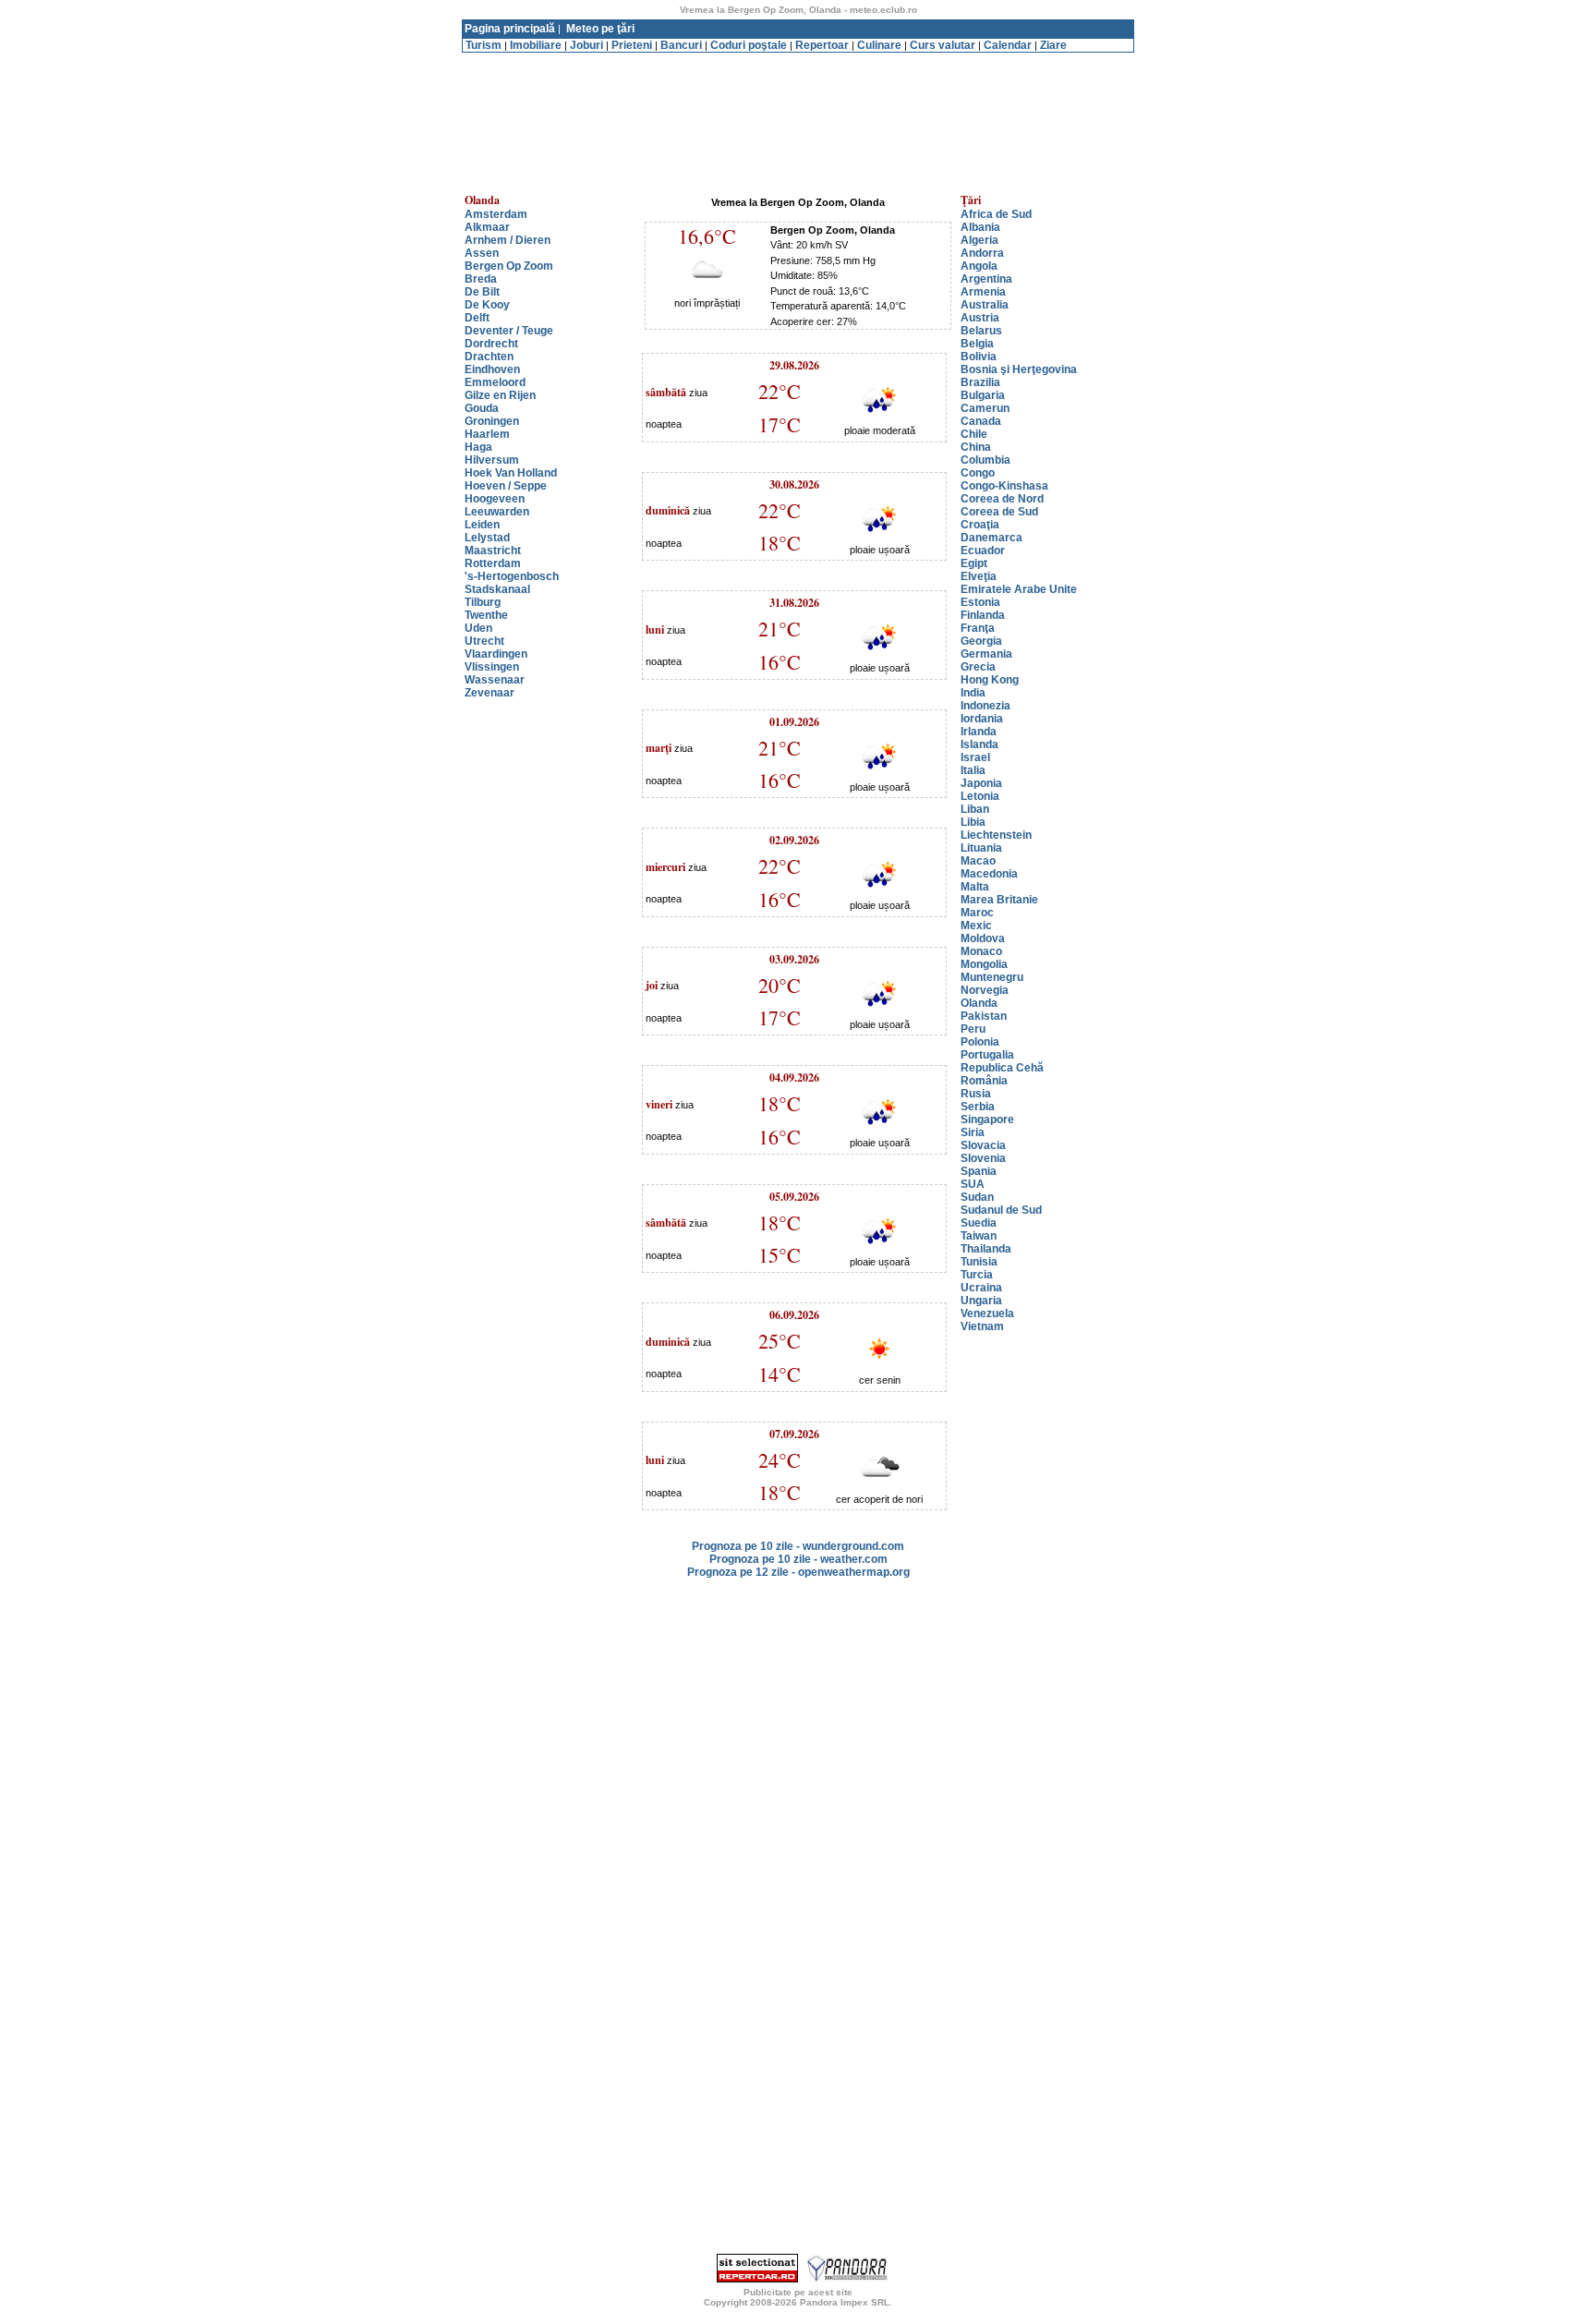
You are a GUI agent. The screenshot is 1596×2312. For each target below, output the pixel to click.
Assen (482, 253)
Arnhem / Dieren (508, 240)
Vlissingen (492, 667)
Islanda (979, 744)
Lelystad (487, 538)
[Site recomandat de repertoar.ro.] (757, 2279)
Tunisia (979, 1262)
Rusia (976, 1094)
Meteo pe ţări (600, 29)
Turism (484, 45)
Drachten (489, 357)
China (976, 447)
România (984, 1081)
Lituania (981, 848)
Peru (973, 1029)
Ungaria (981, 1301)
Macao (978, 861)
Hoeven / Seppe (506, 486)
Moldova (983, 938)
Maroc (977, 913)
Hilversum (492, 460)
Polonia (980, 1042)
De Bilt (482, 292)
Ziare (1053, 45)
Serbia (978, 1107)
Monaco (981, 951)
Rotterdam (493, 563)
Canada (981, 421)
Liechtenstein (996, 835)
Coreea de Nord (1002, 499)
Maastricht (493, 551)
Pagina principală (510, 29)
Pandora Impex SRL (845, 2302)
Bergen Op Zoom (509, 266)
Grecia (978, 667)
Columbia (985, 460)
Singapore (987, 1120)
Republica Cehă (1002, 1068)
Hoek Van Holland (511, 473)
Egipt (974, 563)
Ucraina (981, 1288)
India (973, 693)
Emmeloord (495, 382)
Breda (481, 279)
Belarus (981, 331)
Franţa (978, 628)
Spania (979, 1171)
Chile (974, 434)
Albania (980, 227)
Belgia (977, 344)
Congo (978, 473)
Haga (478, 447)
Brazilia (980, 382)
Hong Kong (990, 680)
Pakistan (984, 1016)
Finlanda (983, 615)
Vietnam (982, 1326)
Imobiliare (536, 45)
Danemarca (991, 538)
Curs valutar (943, 45)
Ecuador (983, 551)
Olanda (979, 1003)
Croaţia (980, 525)
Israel (975, 757)
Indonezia (985, 706)
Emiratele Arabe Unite (1019, 589)
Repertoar (822, 45)
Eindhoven (492, 369)
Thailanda (986, 1249)
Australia (985, 305)
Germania (986, 654)
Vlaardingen (496, 654)
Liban (975, 809)
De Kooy (487, 305)
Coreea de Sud (999, 512)
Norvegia (985, 990)
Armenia (983, 292)
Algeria (979, 240)
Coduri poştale (749, 45)
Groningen (492, 421)
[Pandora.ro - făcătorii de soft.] (848, 2279)
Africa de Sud (996, 214)
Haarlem (487, 434)
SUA (973, 1184)
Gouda (482, 408)
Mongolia (984, 964)
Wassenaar (495, 680)
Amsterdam (496, 214)
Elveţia (979, 576)
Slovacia (983, 1145)
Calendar (1008, 45)
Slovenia (983, 1158)
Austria (980, 318)
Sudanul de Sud (1001, 1210)
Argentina (986, 279)
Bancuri (681, 45)
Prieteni (632, 45)
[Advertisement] (798, 60)
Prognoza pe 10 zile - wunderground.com (798, 1546)
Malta (975, 887)
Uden (478, 628)
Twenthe (486, 615)
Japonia (981, 783)
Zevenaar (490, 693)
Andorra (982, 253)
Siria (973, 1132)
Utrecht (484, 641)
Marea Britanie (999, 900)
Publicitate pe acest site (798, 2292)
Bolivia (979, 357)
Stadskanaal (497, 589)
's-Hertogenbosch (512, 576)
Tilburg (483, 602)
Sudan (977, 1197)
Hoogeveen (495, 499)
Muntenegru (992, 977)
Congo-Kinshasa (1004, 486)
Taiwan (979, 1236)
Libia (973, 822)
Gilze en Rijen (500, 395)
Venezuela (987, 1313)
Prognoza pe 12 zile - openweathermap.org (798, 1572)
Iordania (982, 719)
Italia (973, 770)
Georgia (981, 641)
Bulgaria (983, 395)
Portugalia (987, 1055)
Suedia (979, 1223)
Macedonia (989, 874)
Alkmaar (487, 227)
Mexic (976, 926)
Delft (477, 318)
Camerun (985, 408)
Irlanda (979, 732)
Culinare (879, 45)
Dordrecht (491, 344)
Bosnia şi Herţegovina (1019, 369)
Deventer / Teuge (509, 331)
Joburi (586, 45)
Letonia (980, 796)
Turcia (977, 1275)
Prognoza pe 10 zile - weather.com (798, 1559)
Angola (979, 266)
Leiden (482, 525)
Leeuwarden (497, 512)
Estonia (980, 602)
